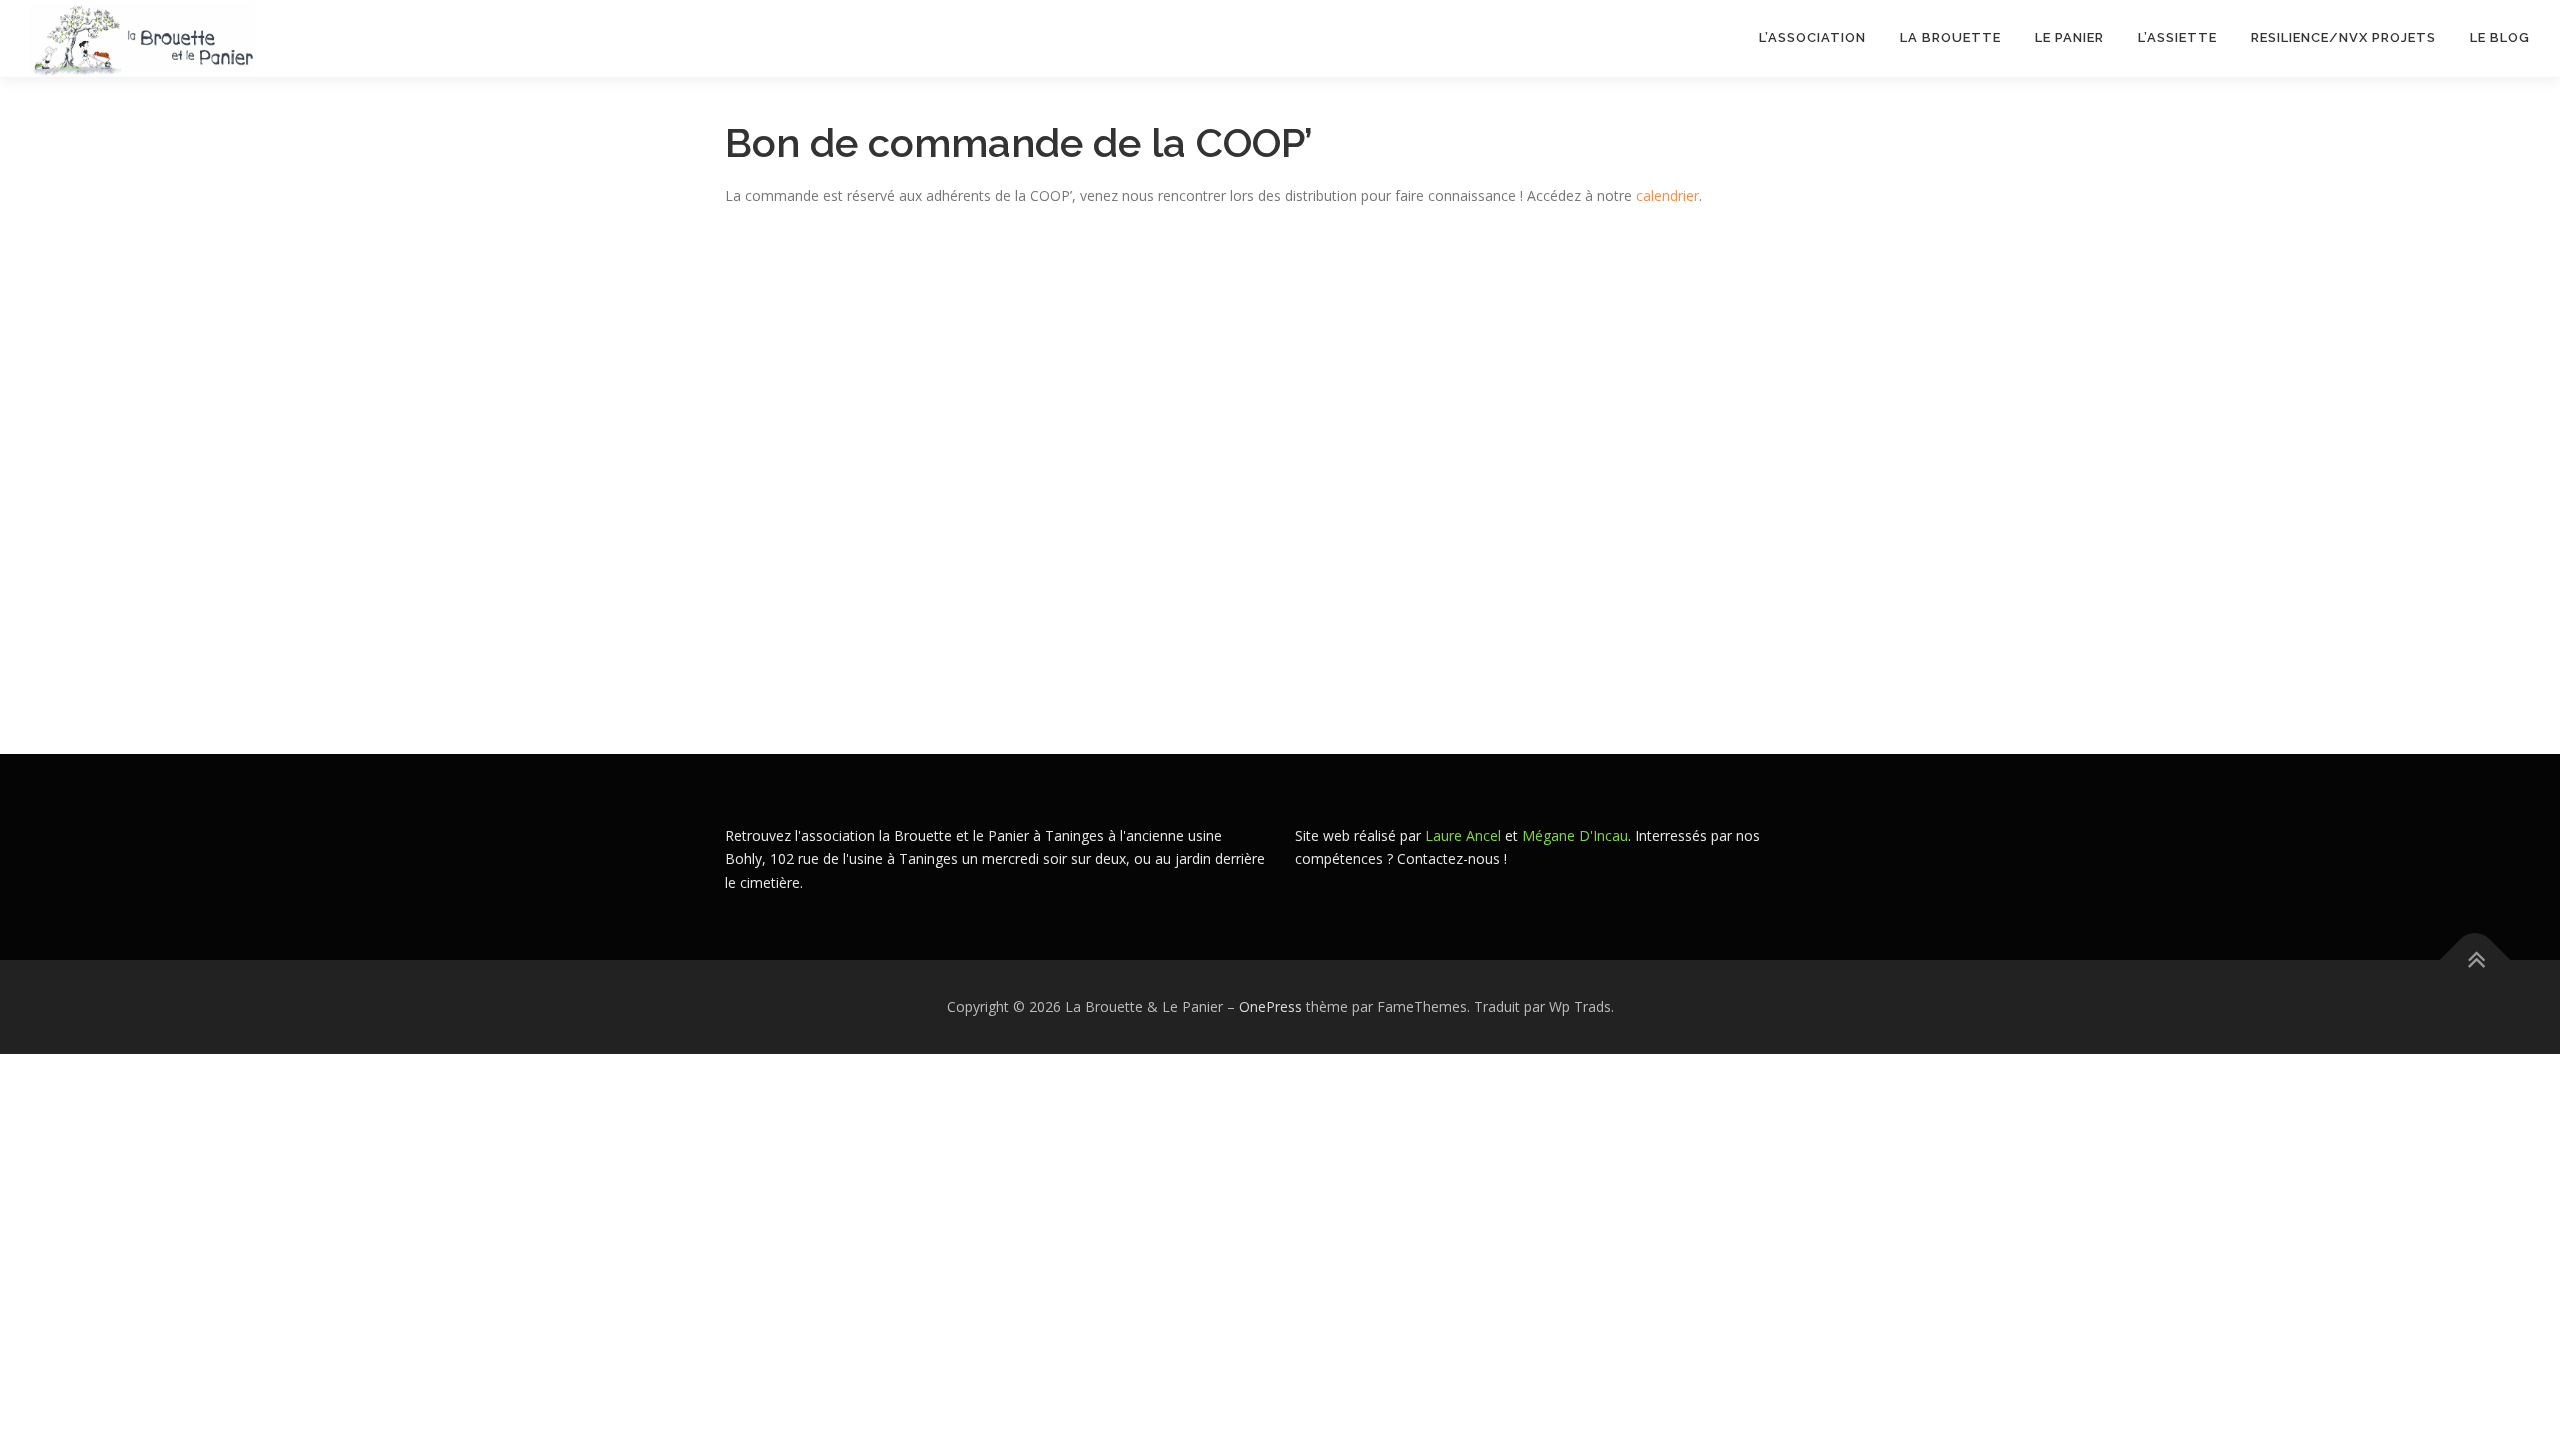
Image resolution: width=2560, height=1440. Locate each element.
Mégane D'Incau (1575, 835)
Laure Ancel (1463, 835)
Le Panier (2069, 37)
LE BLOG (2500, 37)
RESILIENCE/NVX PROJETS (2343, 37)
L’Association (1812, 37)
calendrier (1667, 195)
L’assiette (2177, 37)
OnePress (1270, 1006)
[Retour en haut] (2475, 960)
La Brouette (1950, 37)
